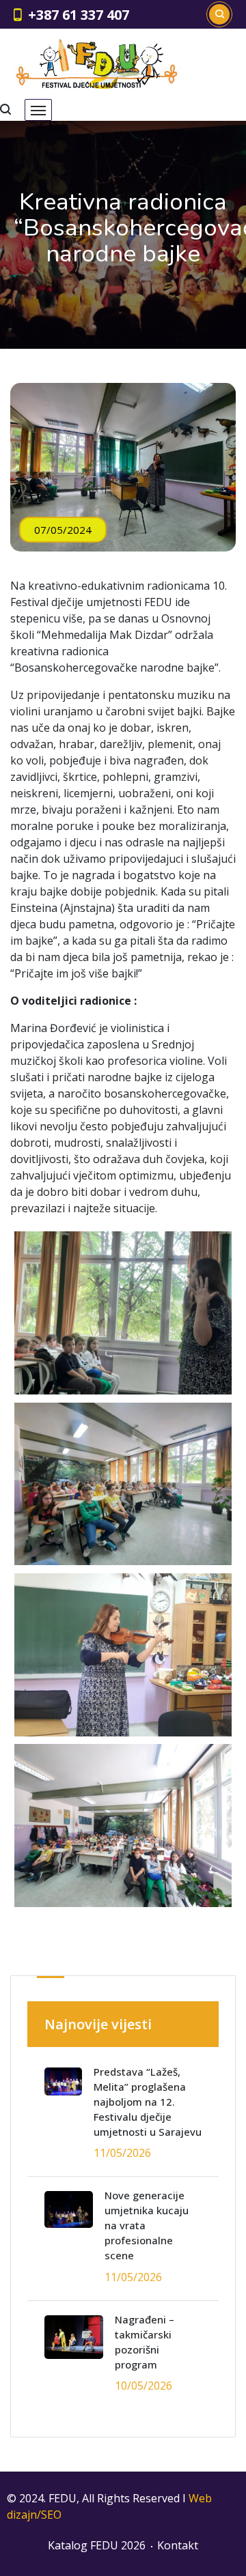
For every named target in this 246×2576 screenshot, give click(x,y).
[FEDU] (97, 64)
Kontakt (178, 2545)
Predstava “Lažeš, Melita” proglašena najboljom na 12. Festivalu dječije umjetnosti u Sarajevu (148, 2102)
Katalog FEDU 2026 (97, 2545)
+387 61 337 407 (79, 15)
